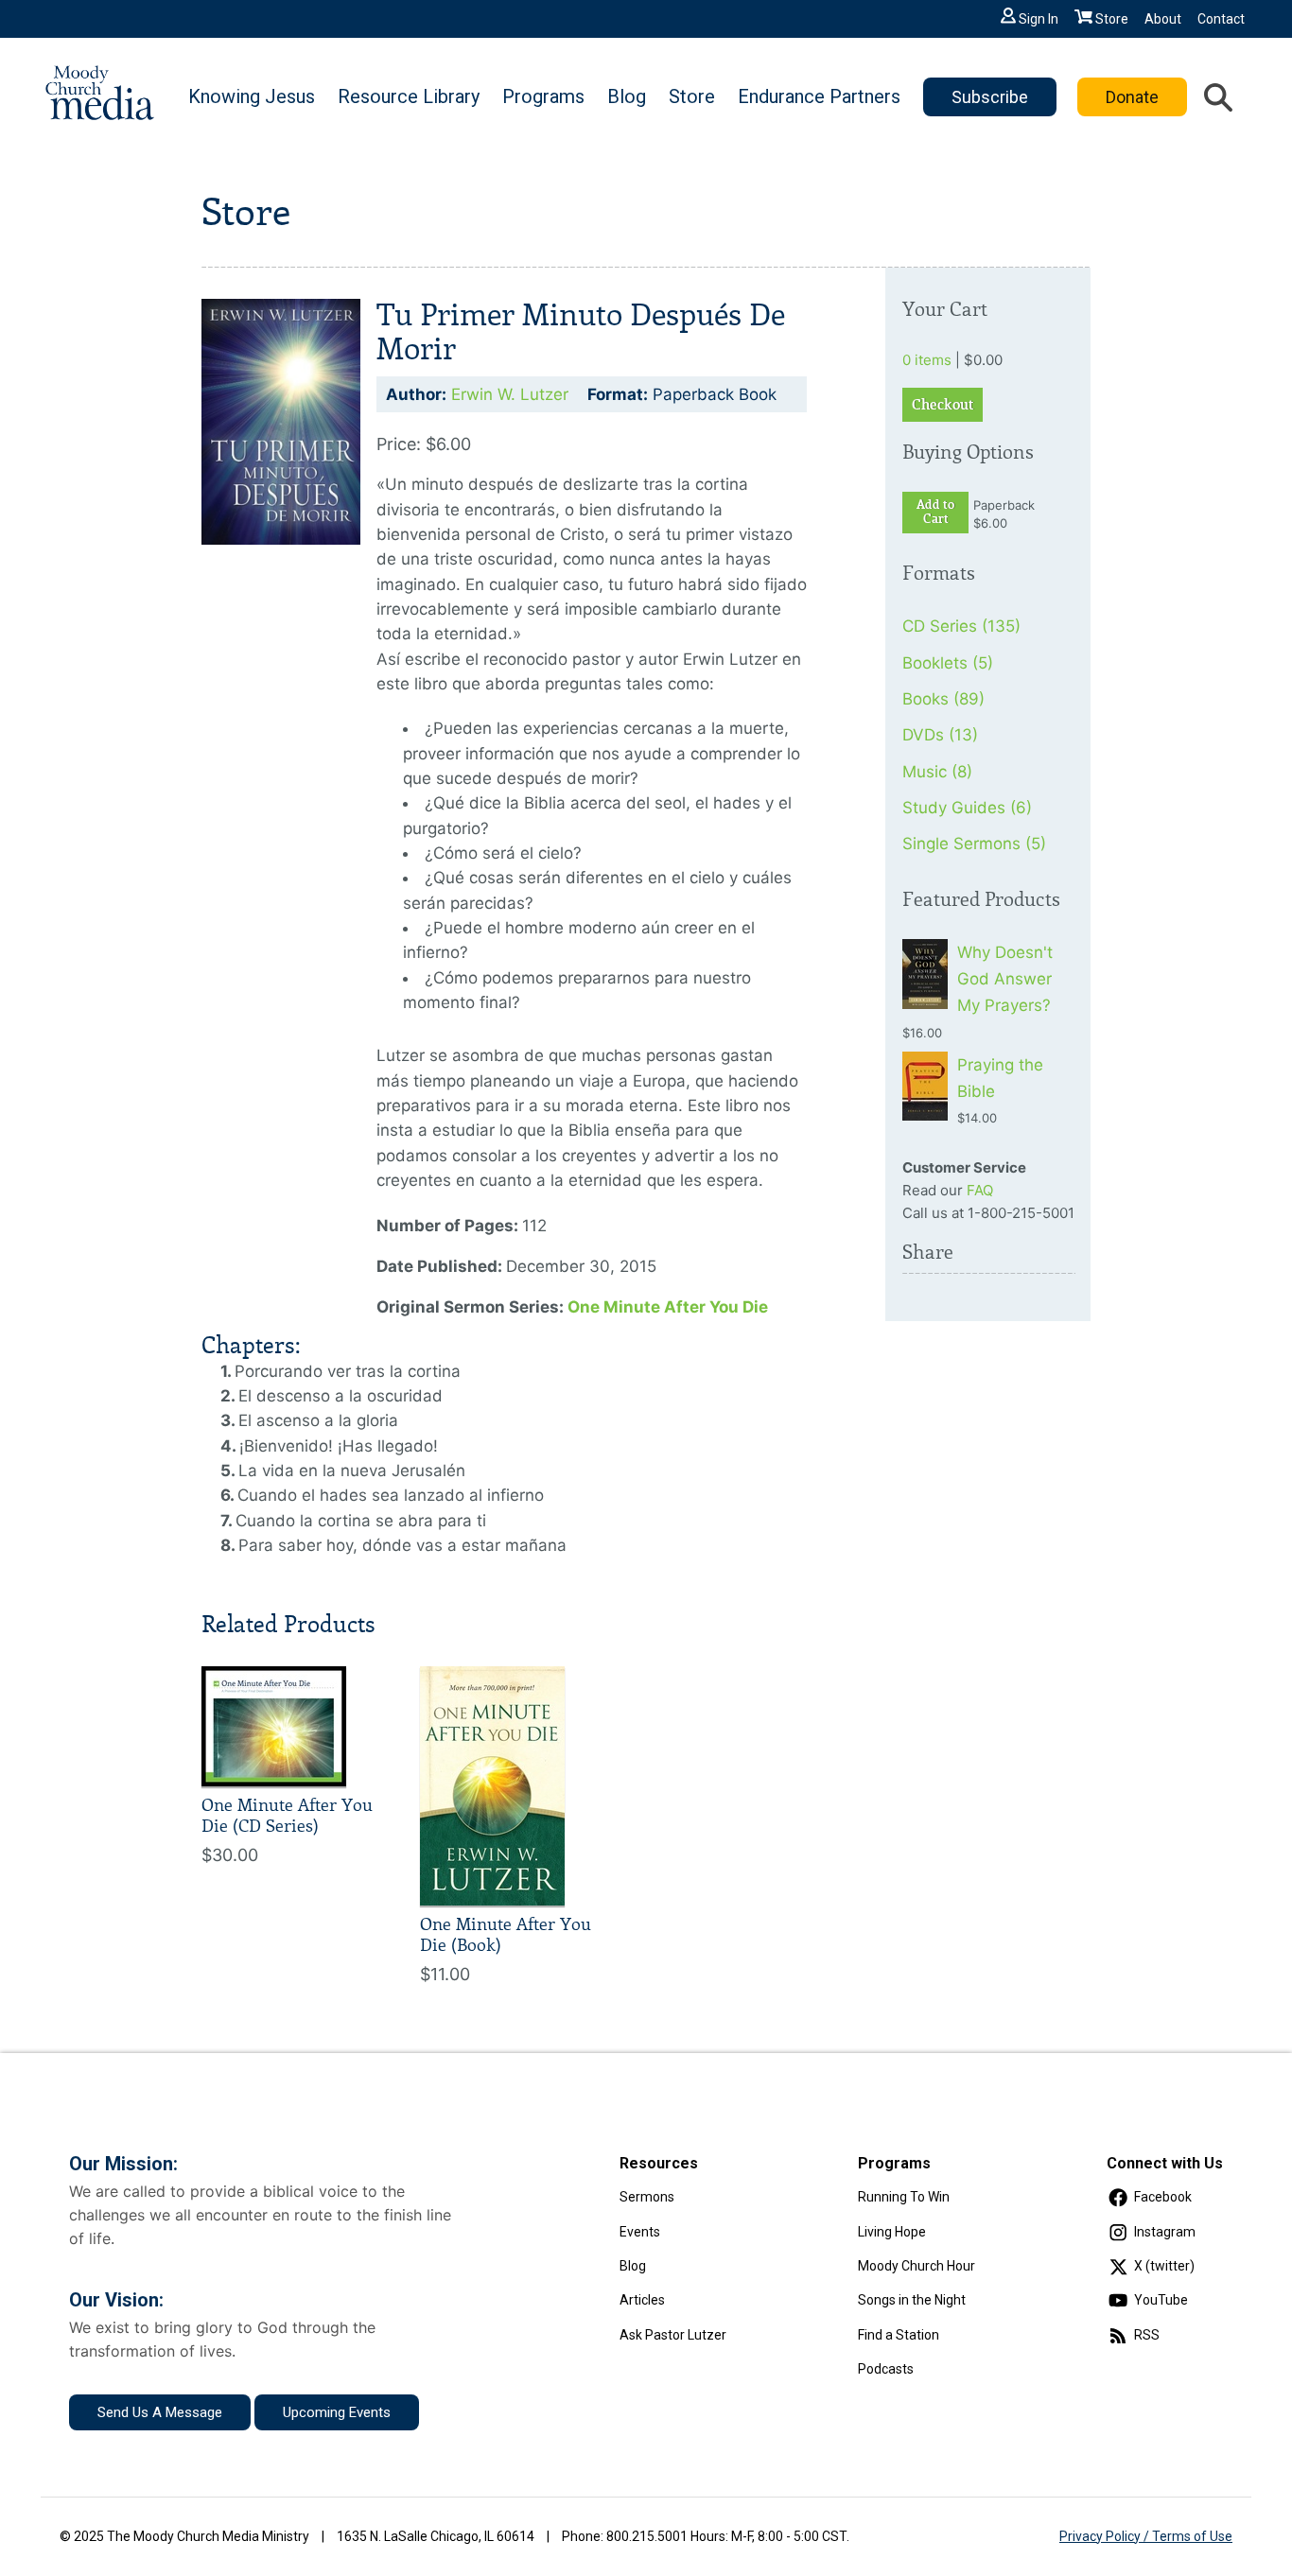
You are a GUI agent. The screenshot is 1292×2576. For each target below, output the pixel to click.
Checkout (943, 405)
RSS (1147, 2335)
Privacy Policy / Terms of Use (1146, 2536)
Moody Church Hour (917, 2266)
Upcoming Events (337, 2412)
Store (1112, 19)
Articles (642, 2300)
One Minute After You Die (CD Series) (287, 1816)
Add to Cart (935, 512)
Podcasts (886, 2369)
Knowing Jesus (252, 96)
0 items (927, 360)
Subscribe (990, 97)
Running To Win (904, 2197)
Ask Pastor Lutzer (673, 2335)
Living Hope (892, 2232)
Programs (543, 96)
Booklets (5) (948, 663)
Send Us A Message (160, 2412)
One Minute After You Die (668, 1307)
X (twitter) (1164, 2266)
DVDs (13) (940, 735)
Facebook (1163, 2197)
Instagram (1165, 2232)
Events (640, 2232)
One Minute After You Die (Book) (506, 1935)
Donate (1132, 97)
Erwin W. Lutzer (510, 394)
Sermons (647, 2197)
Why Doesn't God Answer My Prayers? (1005, 979)
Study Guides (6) (967, 808)
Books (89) (943, 699)
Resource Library (409, 96)
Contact (1221, 19)
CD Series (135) (961, 626)
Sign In (1039, 19)
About (1163, 19)
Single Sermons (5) (974, 844)
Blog (627, 96)
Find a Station (899, 2335)
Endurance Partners (819, 96)
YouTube (1161, 2300)
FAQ (980, 1190)
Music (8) (937, 772)
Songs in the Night (912, 2300)
